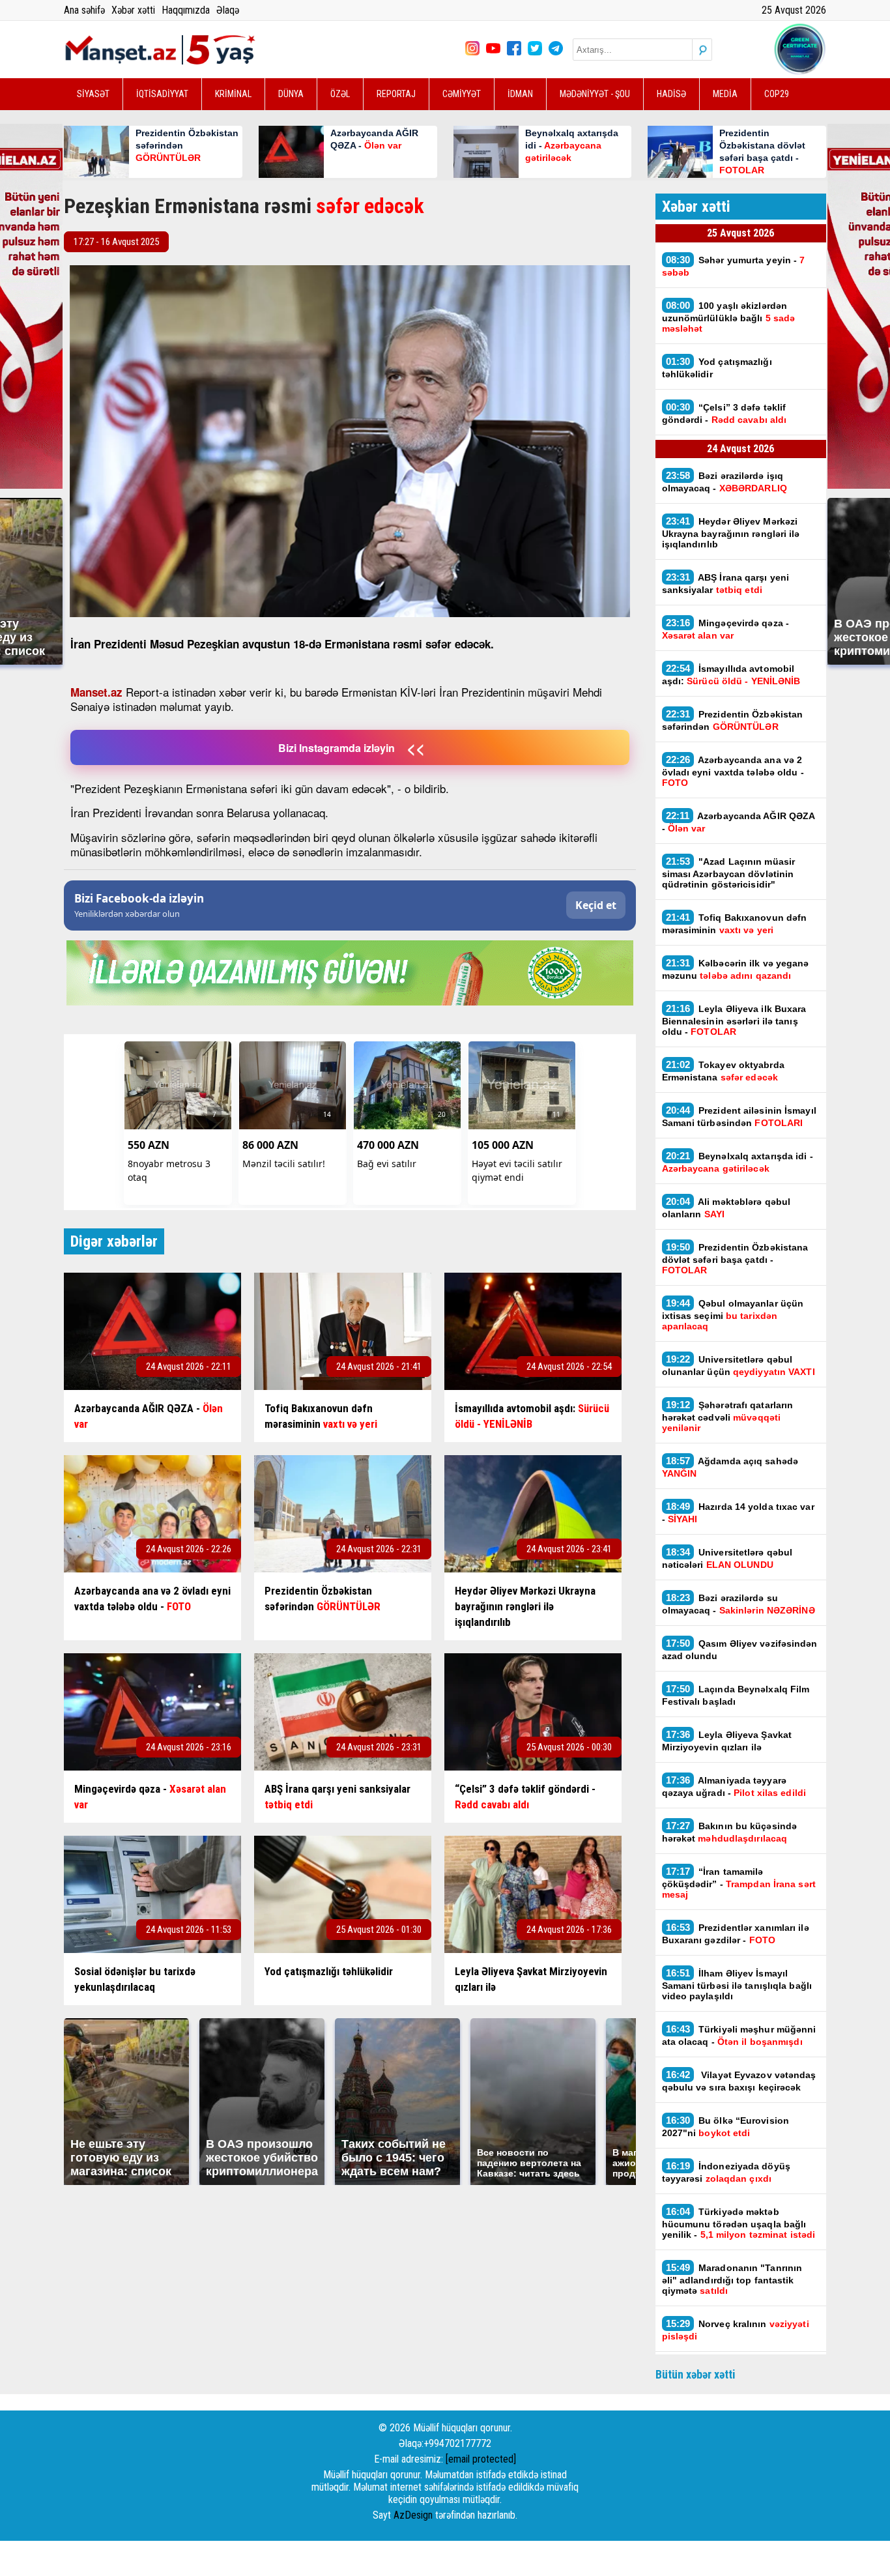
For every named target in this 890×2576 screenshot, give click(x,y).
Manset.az (96, 692)
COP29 (777, 94)
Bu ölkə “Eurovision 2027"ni (726, 2126)
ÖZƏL (340, 94)
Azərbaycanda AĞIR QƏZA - (739, 822)
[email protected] (481, 2459)
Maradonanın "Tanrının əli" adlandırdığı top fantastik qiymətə (732, 2279)
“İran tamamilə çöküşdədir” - (739, 1883)
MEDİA (725, 94)
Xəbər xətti (133, 10)
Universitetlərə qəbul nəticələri (727, 1558)
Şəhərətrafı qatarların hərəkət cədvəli (728, 1416)
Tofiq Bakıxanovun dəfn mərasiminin (735, 923)
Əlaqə (228, 10)
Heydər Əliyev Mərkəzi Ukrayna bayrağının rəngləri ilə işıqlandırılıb (731, 532)
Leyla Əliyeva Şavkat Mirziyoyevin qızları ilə (727, 1741)
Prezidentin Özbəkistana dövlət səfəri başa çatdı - (735, 1258)
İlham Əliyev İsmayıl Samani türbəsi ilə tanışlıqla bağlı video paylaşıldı (737, 1984)
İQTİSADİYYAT (162, 94)
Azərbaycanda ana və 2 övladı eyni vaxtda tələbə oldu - (733, 771)
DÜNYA (291, 94)
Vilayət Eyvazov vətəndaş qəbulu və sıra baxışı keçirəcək (739, 2081)
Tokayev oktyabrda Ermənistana (723, 1071)
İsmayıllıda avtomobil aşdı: (731, 674)
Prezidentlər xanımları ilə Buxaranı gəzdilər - (736, 1933)
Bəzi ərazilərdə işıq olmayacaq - (727, 482)
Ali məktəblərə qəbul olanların (726, 1208)
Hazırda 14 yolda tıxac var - (738, 1512)
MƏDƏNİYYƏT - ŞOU (595, 94)
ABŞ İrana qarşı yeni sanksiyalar (726, 583)
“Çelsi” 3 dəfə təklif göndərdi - (725, 413)
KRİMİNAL (233, 94)
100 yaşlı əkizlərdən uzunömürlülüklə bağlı (729, 317)
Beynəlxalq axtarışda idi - (738, 1162)
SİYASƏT (93, 94)
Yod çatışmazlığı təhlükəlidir (717, 368)
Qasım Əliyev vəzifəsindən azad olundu (740, 1649)
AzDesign (413, 2515)
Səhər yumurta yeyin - (734, 266)
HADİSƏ (671, 94)
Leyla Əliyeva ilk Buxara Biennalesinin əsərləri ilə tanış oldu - (734, 1020)
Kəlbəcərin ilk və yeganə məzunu (736, 969)
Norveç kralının (736, 2330)
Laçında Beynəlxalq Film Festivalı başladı (736, 1695)
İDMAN (520, 94)
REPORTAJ (396, 94)
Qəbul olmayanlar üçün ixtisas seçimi (733, 1314)
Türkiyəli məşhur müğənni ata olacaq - (739, 2035)
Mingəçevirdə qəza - (726, 629)
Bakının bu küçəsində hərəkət (730, 1832)
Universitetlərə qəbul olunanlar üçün (739, 1365)
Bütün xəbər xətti (696, 2374)
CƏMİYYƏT (462, 94)
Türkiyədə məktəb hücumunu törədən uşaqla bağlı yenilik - (739, 2223)
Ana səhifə (84, 10)
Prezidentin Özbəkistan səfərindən (733, 720)
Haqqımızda (186, 10)
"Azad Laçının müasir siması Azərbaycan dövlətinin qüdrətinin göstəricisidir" (729, 873)
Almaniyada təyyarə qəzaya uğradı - (734, 1786)
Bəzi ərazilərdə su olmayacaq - (739, 1604)
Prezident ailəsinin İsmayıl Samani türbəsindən (739, 1116)
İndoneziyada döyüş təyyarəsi (726, 2172)
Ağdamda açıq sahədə (730, 1467)
